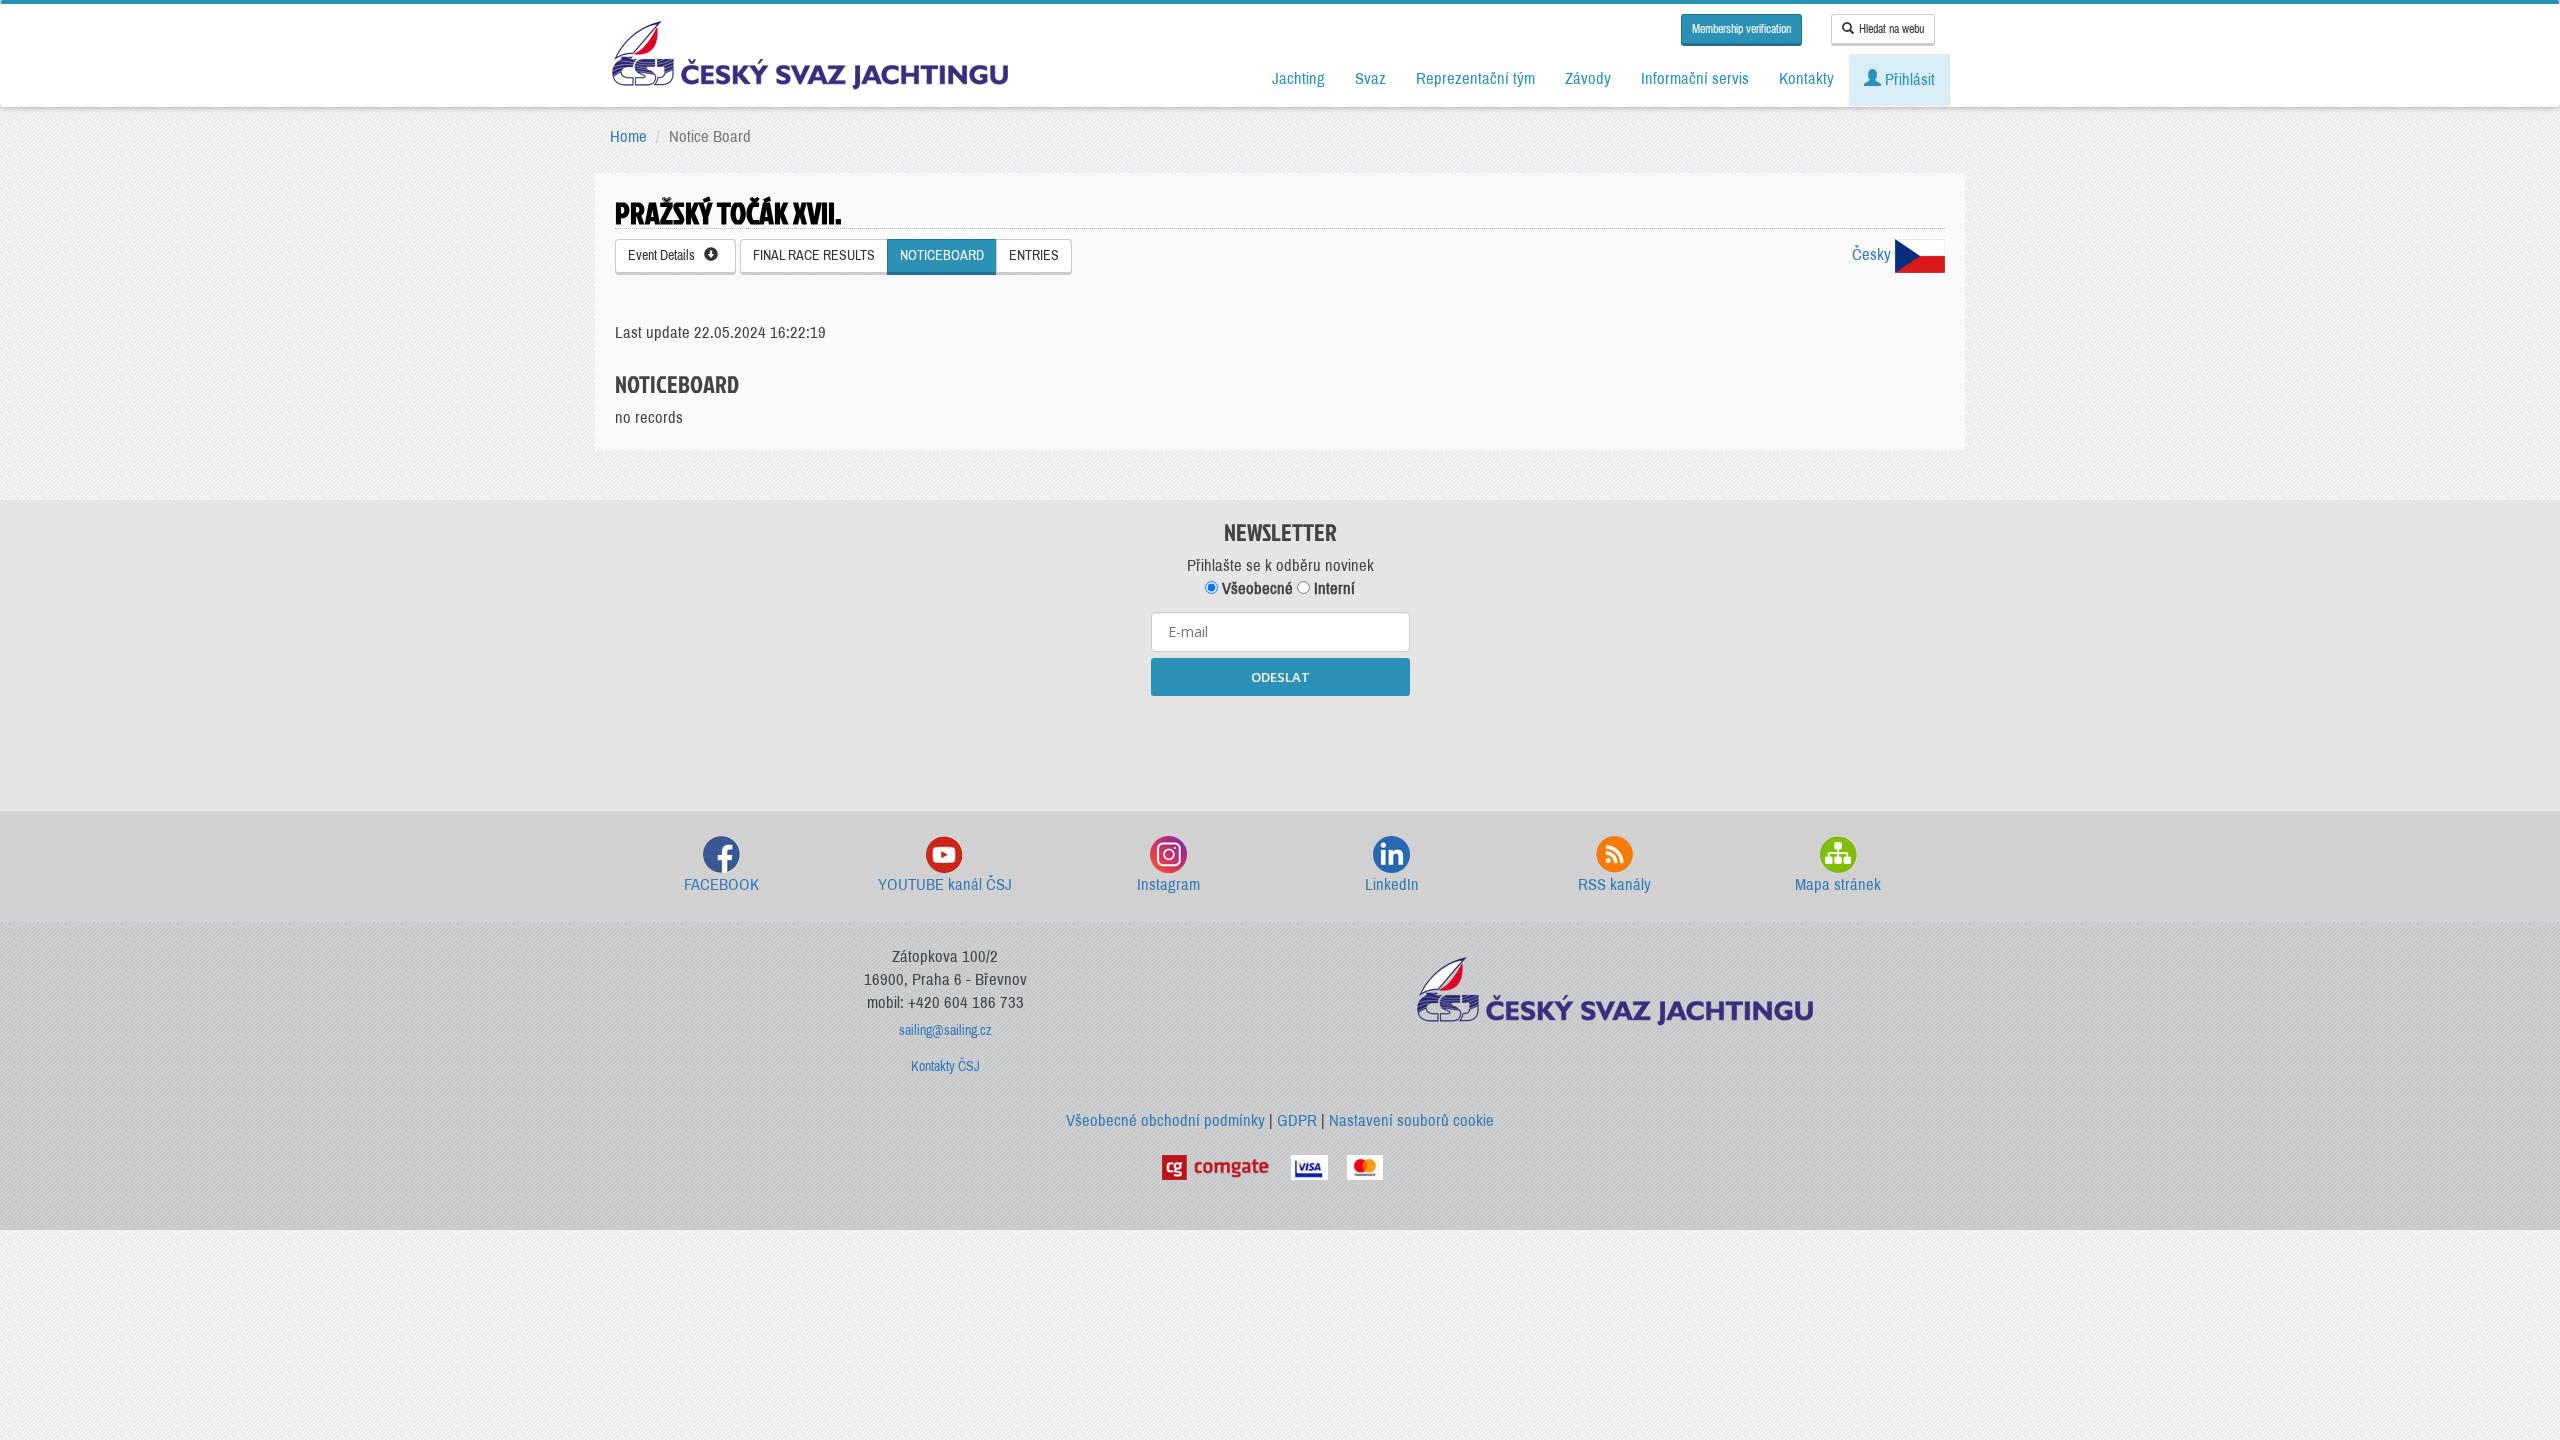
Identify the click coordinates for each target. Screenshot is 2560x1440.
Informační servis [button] (1695, 78)
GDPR (1297, 1120)
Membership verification (1741, 29)
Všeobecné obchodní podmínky (1165, 1120)
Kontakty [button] (1806, 78)
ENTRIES (1034, 255)
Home (628, 136)
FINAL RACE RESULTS (814, 255)
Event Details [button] (666, 255)
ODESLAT (1280, 677)
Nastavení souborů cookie (1411, 1120)
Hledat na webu (1891, 29)
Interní (1332, 588)
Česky (1873, 254)
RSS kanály (1614, 884)
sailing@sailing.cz (945, 1030)
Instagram (1168, 884)
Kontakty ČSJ (945, 1066)
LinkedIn (1392, 884)
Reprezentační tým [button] (1475, 78)
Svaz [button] (1370, 78)
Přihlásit (1908, 79)
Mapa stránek (1838, 884)
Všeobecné (1255, 588)
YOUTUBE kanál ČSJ (945, 884)
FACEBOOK (721, 884)
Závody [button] (1588, 78)
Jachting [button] (1298, 78)
